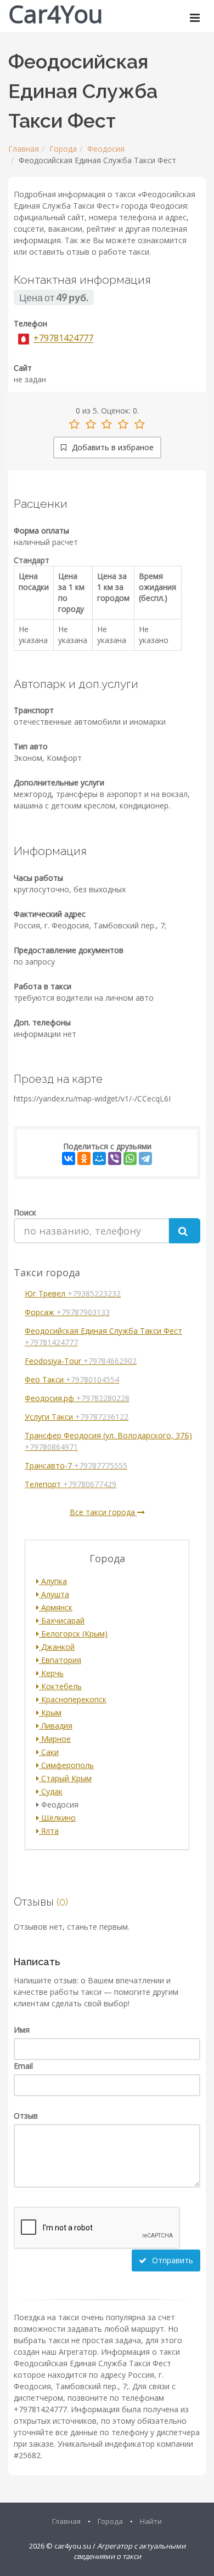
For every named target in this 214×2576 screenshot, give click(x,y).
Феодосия (106, 149)
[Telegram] (145, 1158)
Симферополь (66, 1765)
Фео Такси (72, 1379)
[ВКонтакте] (69, 1158)
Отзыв (26, 2116)
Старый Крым (65, 1778)
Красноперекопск (73, 1699)
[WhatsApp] (130, 1158)
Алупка (53, 1581)
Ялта (49, 1831)
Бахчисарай (62, 1620)
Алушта (54, 1594)
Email (23, 2066)
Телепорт (71, 1484)
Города (63, 149)
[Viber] (115, 1158)
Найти (151, 2521)
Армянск (56, 1607)
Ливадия (56, 1726)
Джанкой (57, 1647)
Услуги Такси (77, 1417)
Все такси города (103, 1512)
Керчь (51, 1673)
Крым (50, 1712)
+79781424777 (63, 339)
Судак (51, 1791)
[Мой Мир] (99, 1158)
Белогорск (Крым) (73, 1634)
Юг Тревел (73, 1293)
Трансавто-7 (76, 1465)
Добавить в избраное (112, 447)
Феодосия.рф (77, 1398)
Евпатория (60, 1660)
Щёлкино (57, 1818)
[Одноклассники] (84, 1158)
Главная (24, 149)
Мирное (55, 1739)
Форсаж (67, 1312)
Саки (49, 1752)
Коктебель (60, 1686)
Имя (22, 2030)
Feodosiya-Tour (81, 1361)
